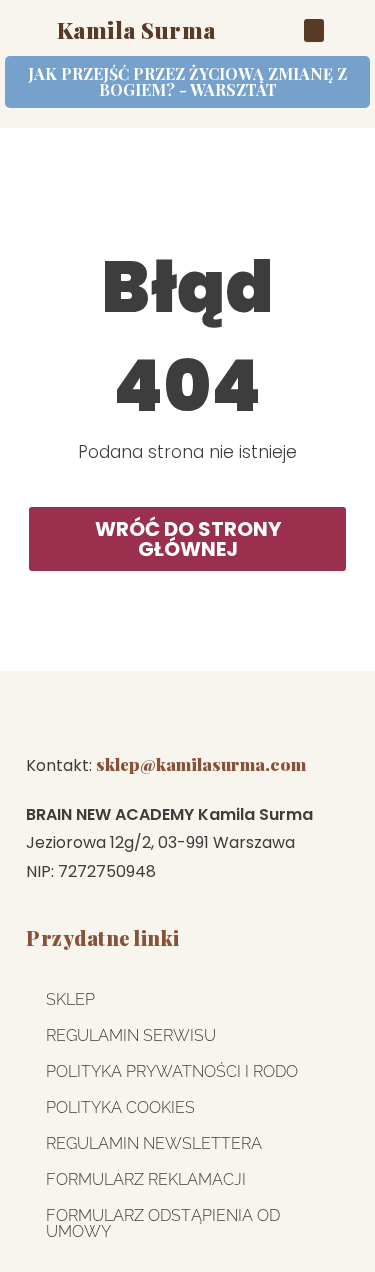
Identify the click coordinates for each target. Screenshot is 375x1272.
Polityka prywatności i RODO (172, 1071)
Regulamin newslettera (154, 1143)
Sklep (70, 999)
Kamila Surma (136, 30)
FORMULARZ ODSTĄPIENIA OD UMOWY (163, 1223)
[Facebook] (295, 711)
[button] (314, 30)
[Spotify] (151, 711)
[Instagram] (79, 711)
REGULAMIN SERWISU (131, 1035)
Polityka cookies (120, 1107)
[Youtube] (223, 711)
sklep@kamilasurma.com (201, 764)
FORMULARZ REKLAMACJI (146, 1179)
